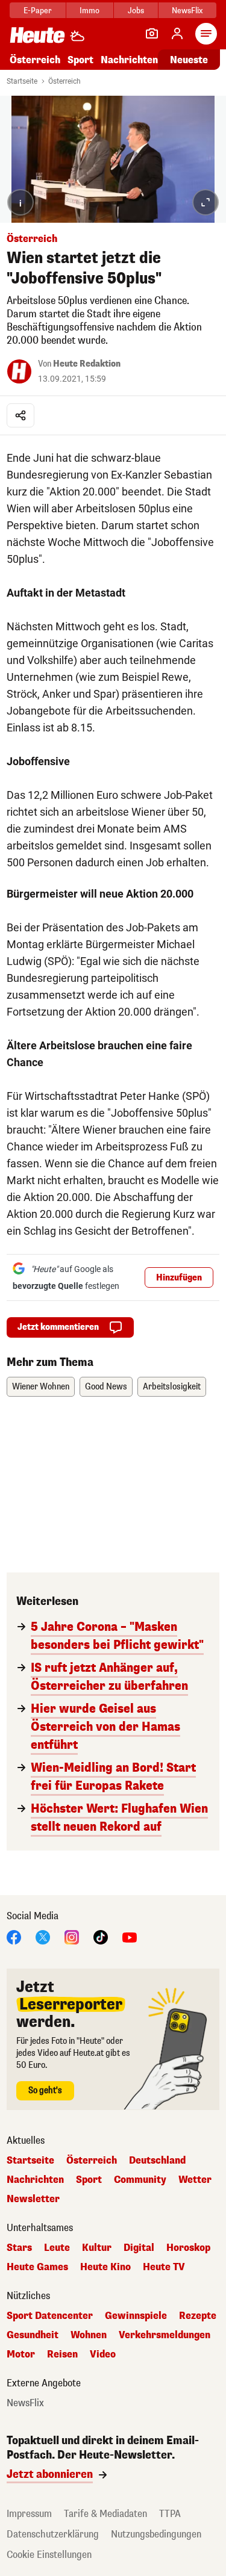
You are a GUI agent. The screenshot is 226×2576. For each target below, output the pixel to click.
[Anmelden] (177, 34)
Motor (21, 2354)
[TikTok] (101, 1936)
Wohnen (89, 2335)
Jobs (136, 11)
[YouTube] (130, 1936)
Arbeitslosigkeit (172, 1387)
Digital (139, 2248)
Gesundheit (33, 2335)
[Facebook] (14, 1936)
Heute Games (37, 2267)
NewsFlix (187, 11)
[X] (43, 1936)
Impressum (29, 2514)
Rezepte (198, 2316)
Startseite (22, 81)
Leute (57, 2248)
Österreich (35, 60)
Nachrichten (35, 2180)
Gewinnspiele (136, 2316)
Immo (89, 11)
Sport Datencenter (50, 2316)
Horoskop (188, 2248)
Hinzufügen (179, 1278)
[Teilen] (20, 415)
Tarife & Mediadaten (105, 2514)
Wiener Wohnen (41, 1387)
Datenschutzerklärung (53, 2534)
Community (140, 2180)
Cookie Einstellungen (49, 2555)
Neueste (189, 60)
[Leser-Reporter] (152, 34)
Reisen (62, 2354)
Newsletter (33, 2199)
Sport (80, 60)
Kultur (97, 2248)
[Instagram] (72, 1936)
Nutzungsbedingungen (156, 2534)
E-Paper (38, 11)
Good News (106, 1387)
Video (103, 2354)
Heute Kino (105, 2267)
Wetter (195, 2180)
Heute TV (164, 2267)
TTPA (170, 2514)
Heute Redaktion (87, 364)
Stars (19, 2248)
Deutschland (157, 2161)
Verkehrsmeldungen (165, 2335)
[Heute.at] (37, 35)
